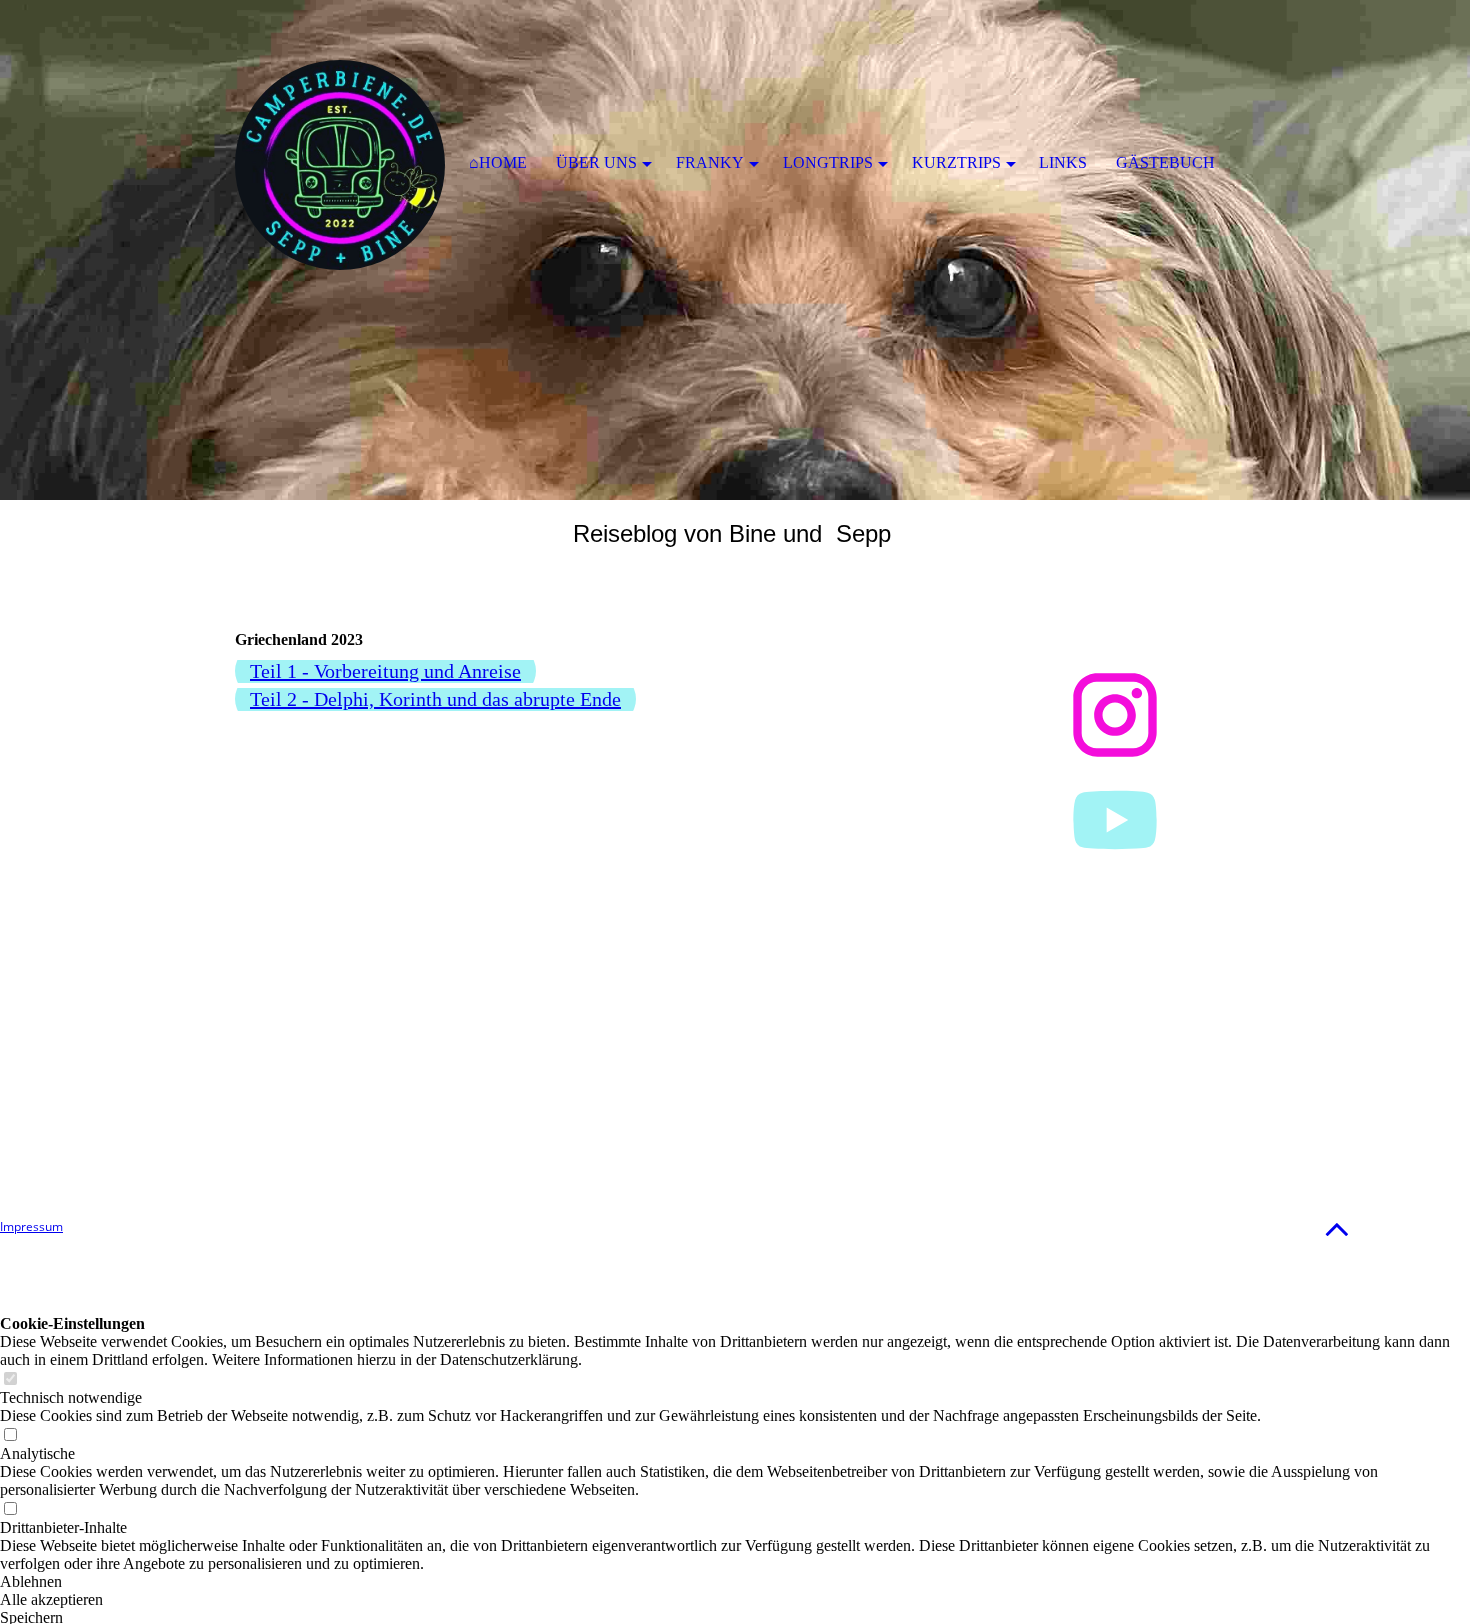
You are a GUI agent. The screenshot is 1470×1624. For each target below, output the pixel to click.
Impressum (31, 1226)
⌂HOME (498, 162)
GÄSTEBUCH (1165, 162)
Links (1063, 162)
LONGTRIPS (828, 162)
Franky (710, 162)
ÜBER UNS (596, 162)
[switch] (10, 1379)
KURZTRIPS (956, 162)
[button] (1337, 1228)
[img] (735, 250)
